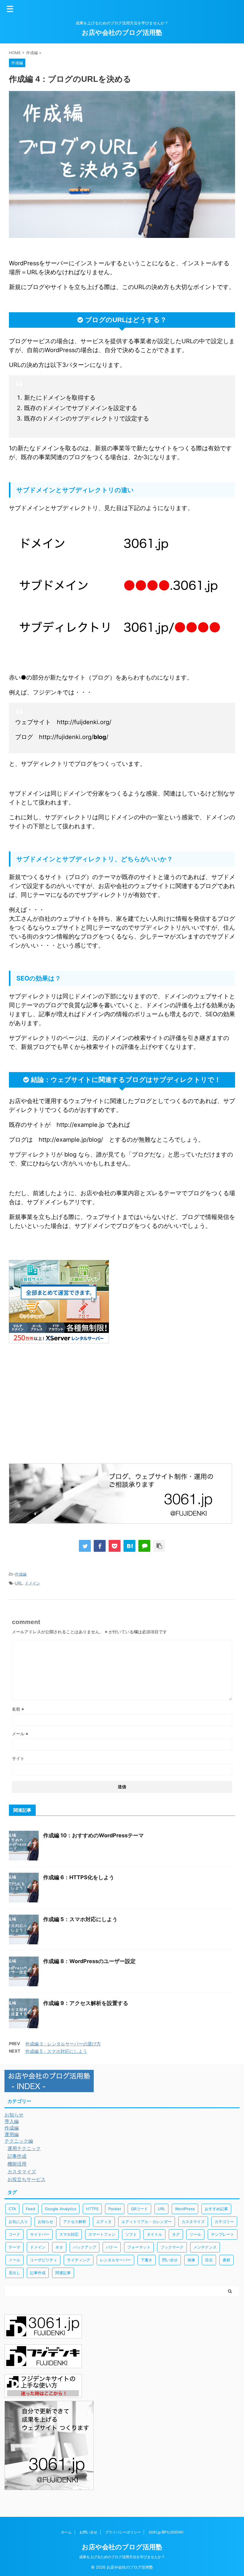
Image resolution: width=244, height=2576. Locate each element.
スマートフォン (102, 2234)
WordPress (185, 2209)
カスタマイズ (193, 2222)
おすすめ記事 (216, 2209)
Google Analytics (61, 2209)
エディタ (104, 2222)
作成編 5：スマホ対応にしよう (80, 1919)
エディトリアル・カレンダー (147, 2222)
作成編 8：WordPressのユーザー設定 (89, 1961)
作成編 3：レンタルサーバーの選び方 (63, 2044)
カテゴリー (224, 2222)
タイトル (154, 2234)
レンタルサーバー (115, 2260)
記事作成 (38, 2273)
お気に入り (18, 2222)
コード (14, 2234)
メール (20, 1734)
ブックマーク (172, 2247)
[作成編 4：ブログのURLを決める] (129, 1546)
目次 (209, 2260)
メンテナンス (205, 2247)
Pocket (115, 2209)
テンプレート (223, 2234)
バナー (112, 2247)
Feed (30, 2209)
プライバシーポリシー (123, 2532)
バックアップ (85, 2247)
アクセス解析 (75, 2222)
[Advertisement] (59, 1412)
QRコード (139, 2209)
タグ (176, 2234)
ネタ (59, 2247)
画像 (191, 2260)
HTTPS (92, 2209)
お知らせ (46, 2222)
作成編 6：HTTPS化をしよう (79, 1877)
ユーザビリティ (44, 2260)
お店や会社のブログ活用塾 (122, 32)
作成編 (21, 1574)
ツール (195, 2234)
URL (19, 1583)
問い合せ (170, 2260)
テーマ (14, 2247)
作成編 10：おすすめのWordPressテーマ (93, 1835)
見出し (14, 2273)
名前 (18, 1709)
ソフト (131, 2234)
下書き (147, 2260)
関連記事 (63, 2273)
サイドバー (40, 2234)
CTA (12, 2209)
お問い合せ (88, 2532)
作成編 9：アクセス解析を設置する (86, 2003)
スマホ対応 (69, 2234)
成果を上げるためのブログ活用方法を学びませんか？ (122, 2557)
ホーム (66, 2532)
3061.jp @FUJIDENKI (166, 2532)
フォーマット (139, 2247)
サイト (18, 1758)
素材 (226, 2260)
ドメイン (32, 1583)
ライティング (79, 2260)
